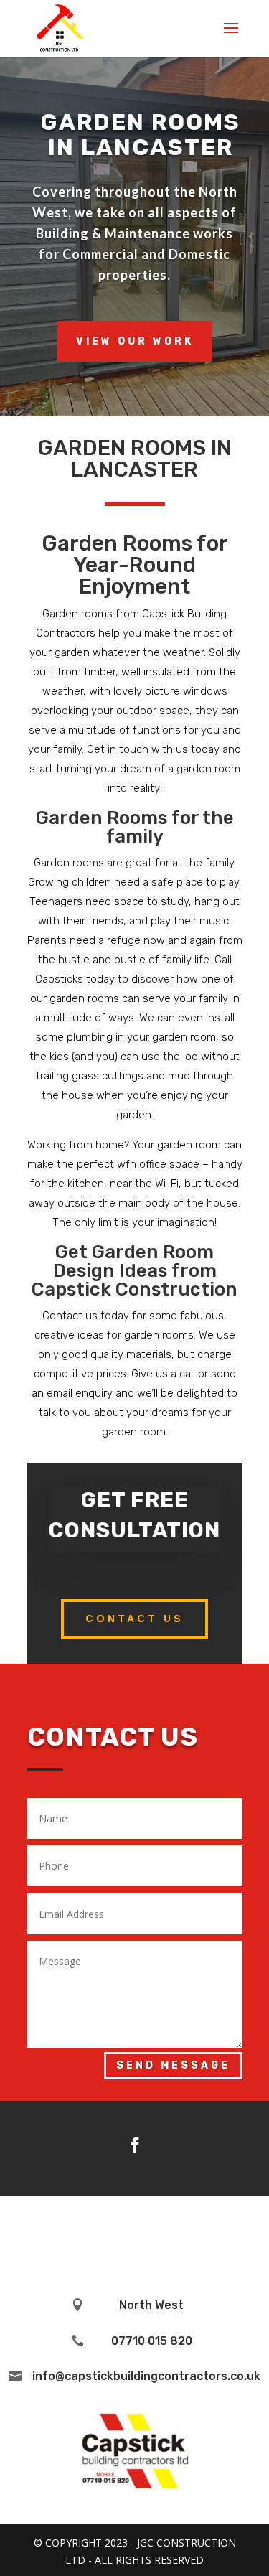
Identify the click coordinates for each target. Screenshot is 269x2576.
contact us (134, 1619)
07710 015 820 (152, 2341)
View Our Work (135, 341)
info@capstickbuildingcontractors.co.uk (146, 2376)
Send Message (173, 2065)
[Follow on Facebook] (135, 2145)
